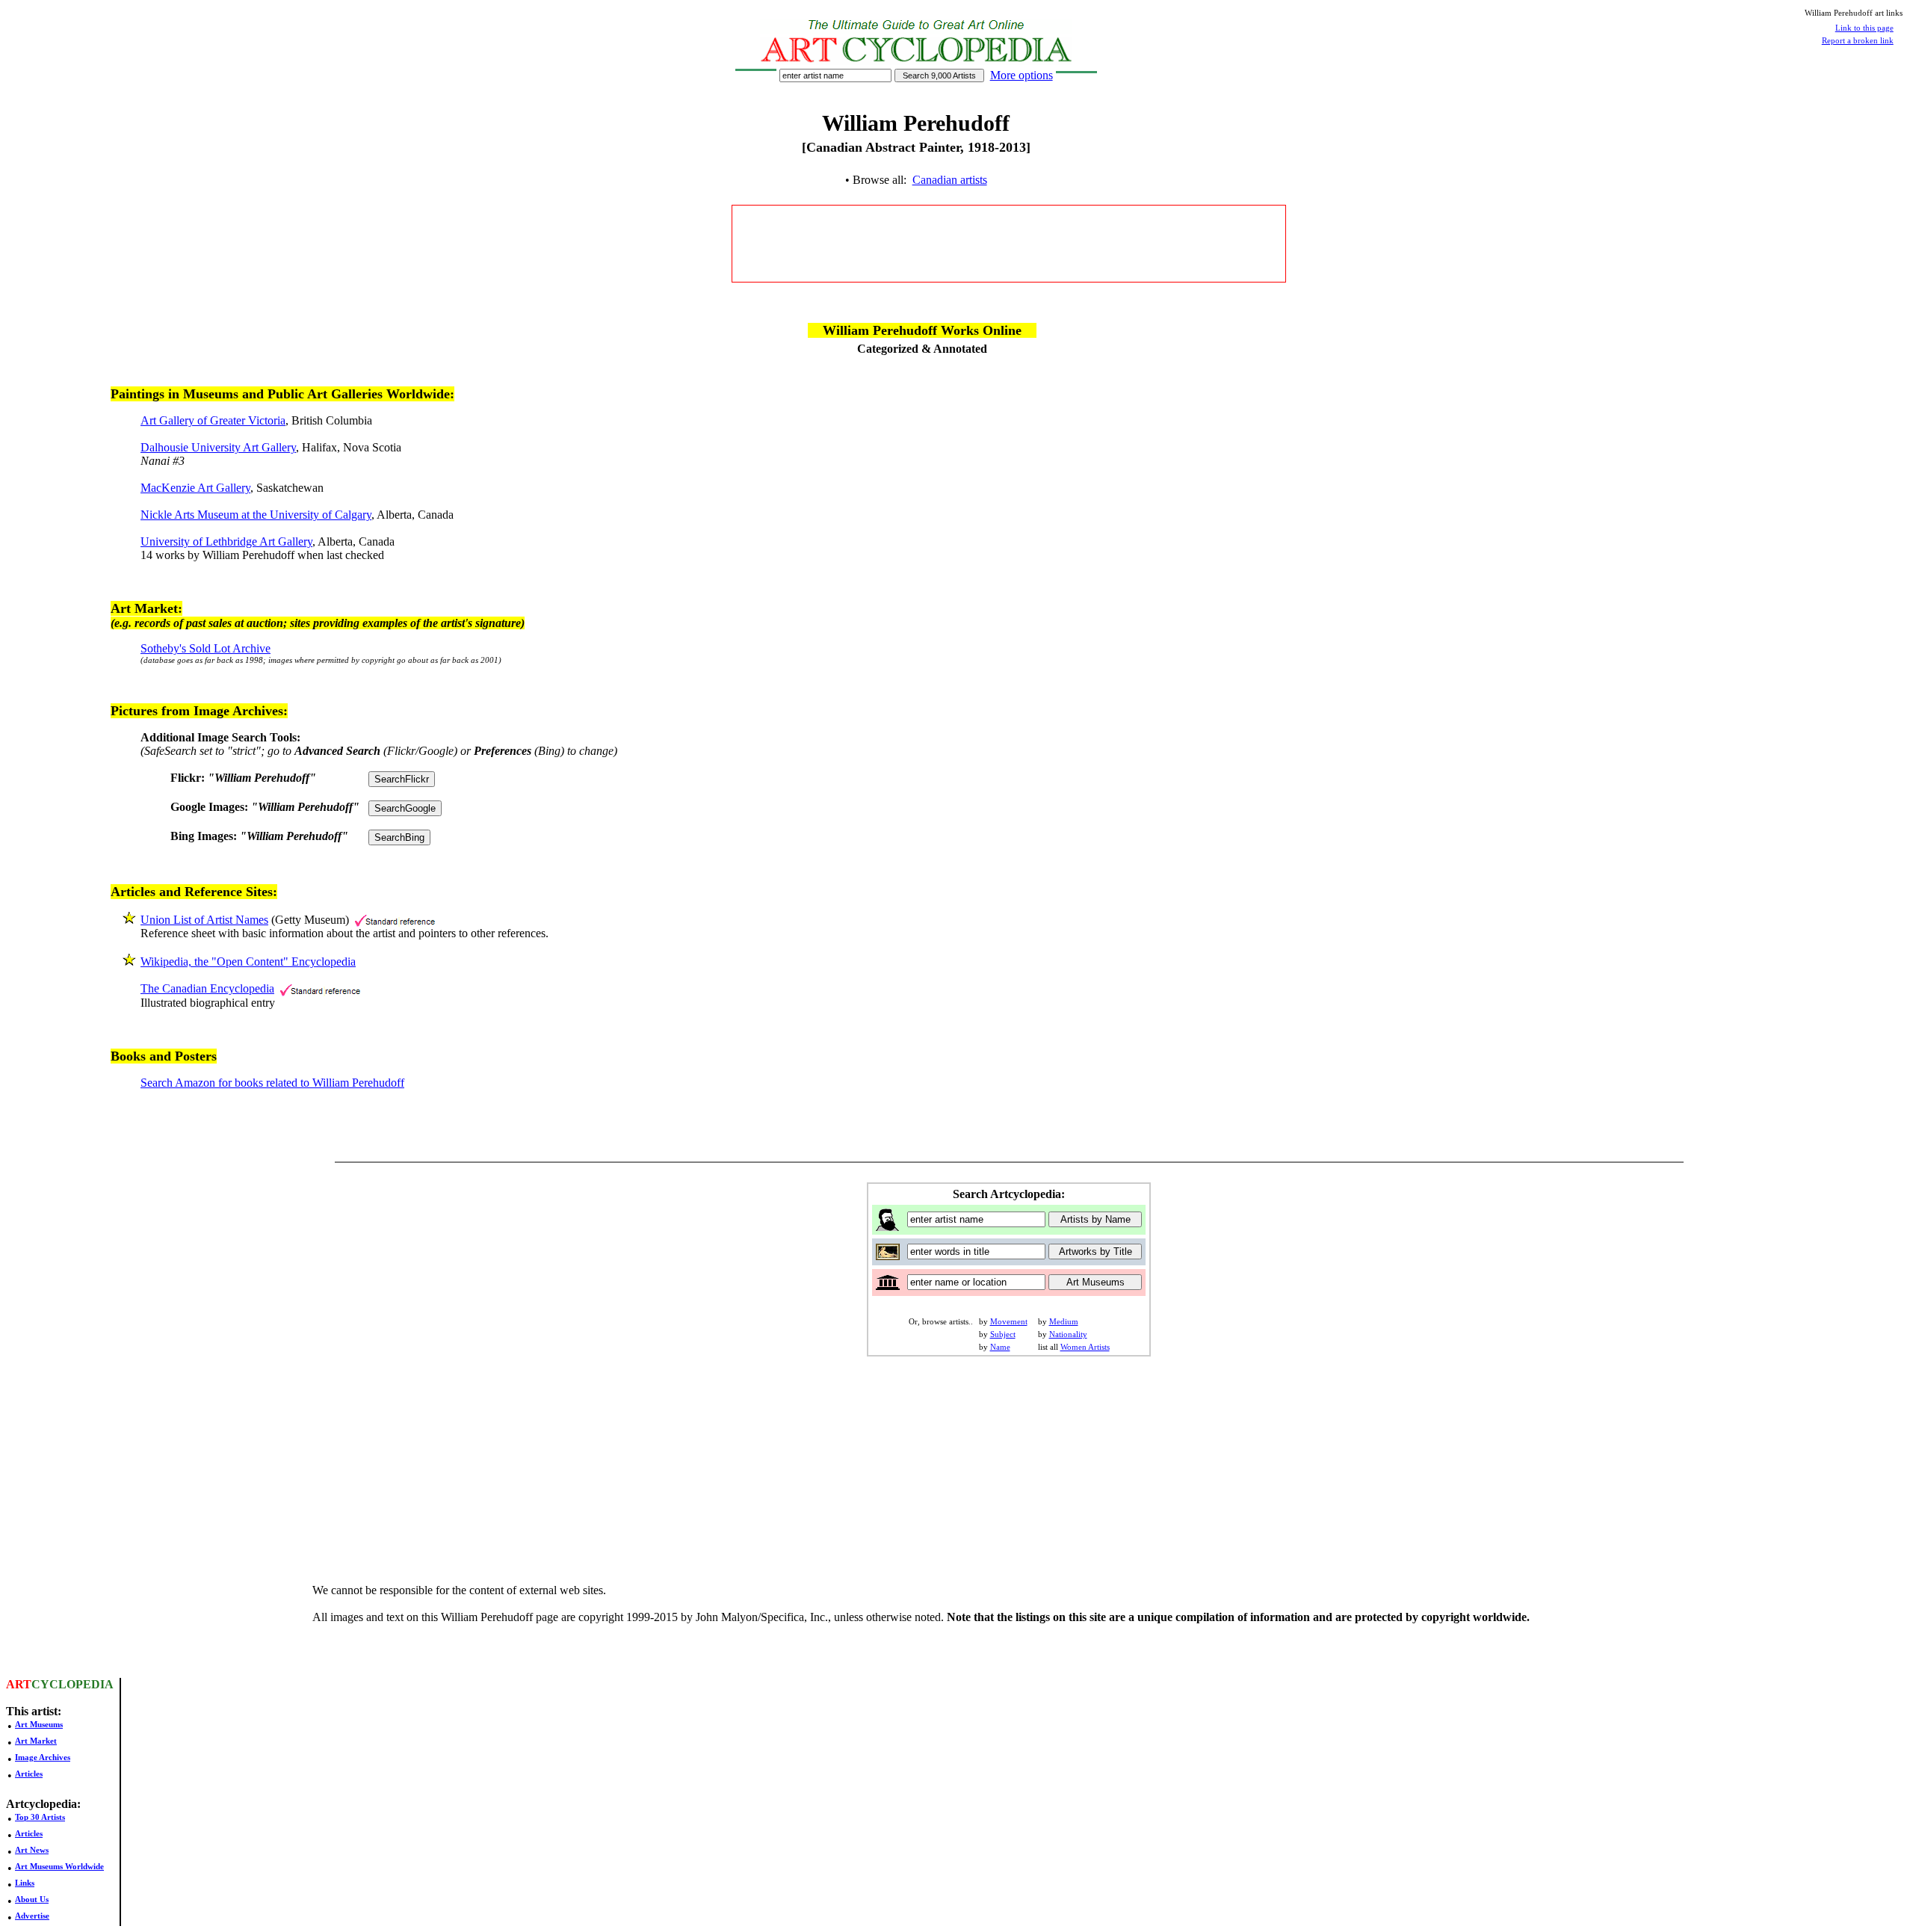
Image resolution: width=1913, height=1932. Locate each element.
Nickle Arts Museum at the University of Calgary (256, 515)
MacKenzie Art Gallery (195, 488)
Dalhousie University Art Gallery (218, 447)
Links (25, 1883)
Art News (32, 1850)
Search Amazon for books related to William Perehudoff (272, 1083)
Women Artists (1085, 1347)
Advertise (32, 1916)
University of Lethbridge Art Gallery (226, 541)
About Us (32, 1899)
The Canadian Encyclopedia (207, 988)
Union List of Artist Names (204, 920)
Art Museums (39, 1724)
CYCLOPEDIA (72, 1684)
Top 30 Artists (40, 1817)
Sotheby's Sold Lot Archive (205, 648)
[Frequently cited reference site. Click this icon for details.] (395, 920)
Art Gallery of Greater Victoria (213, 420)
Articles (29, 1774)
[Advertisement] (1009, 244)
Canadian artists (950, 180)
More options (1022, 75)
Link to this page (1864, 28)
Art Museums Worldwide (59, 1866)
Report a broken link (1858, 40)
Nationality (1068, 1334)
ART (19, 1684)
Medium (1064, 1321)
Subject (1003, 1334)
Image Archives (43, 1757)
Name (1000, 1347)
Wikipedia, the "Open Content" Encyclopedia (248, 962)
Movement (1009, 1321)
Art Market (36, 1741)
